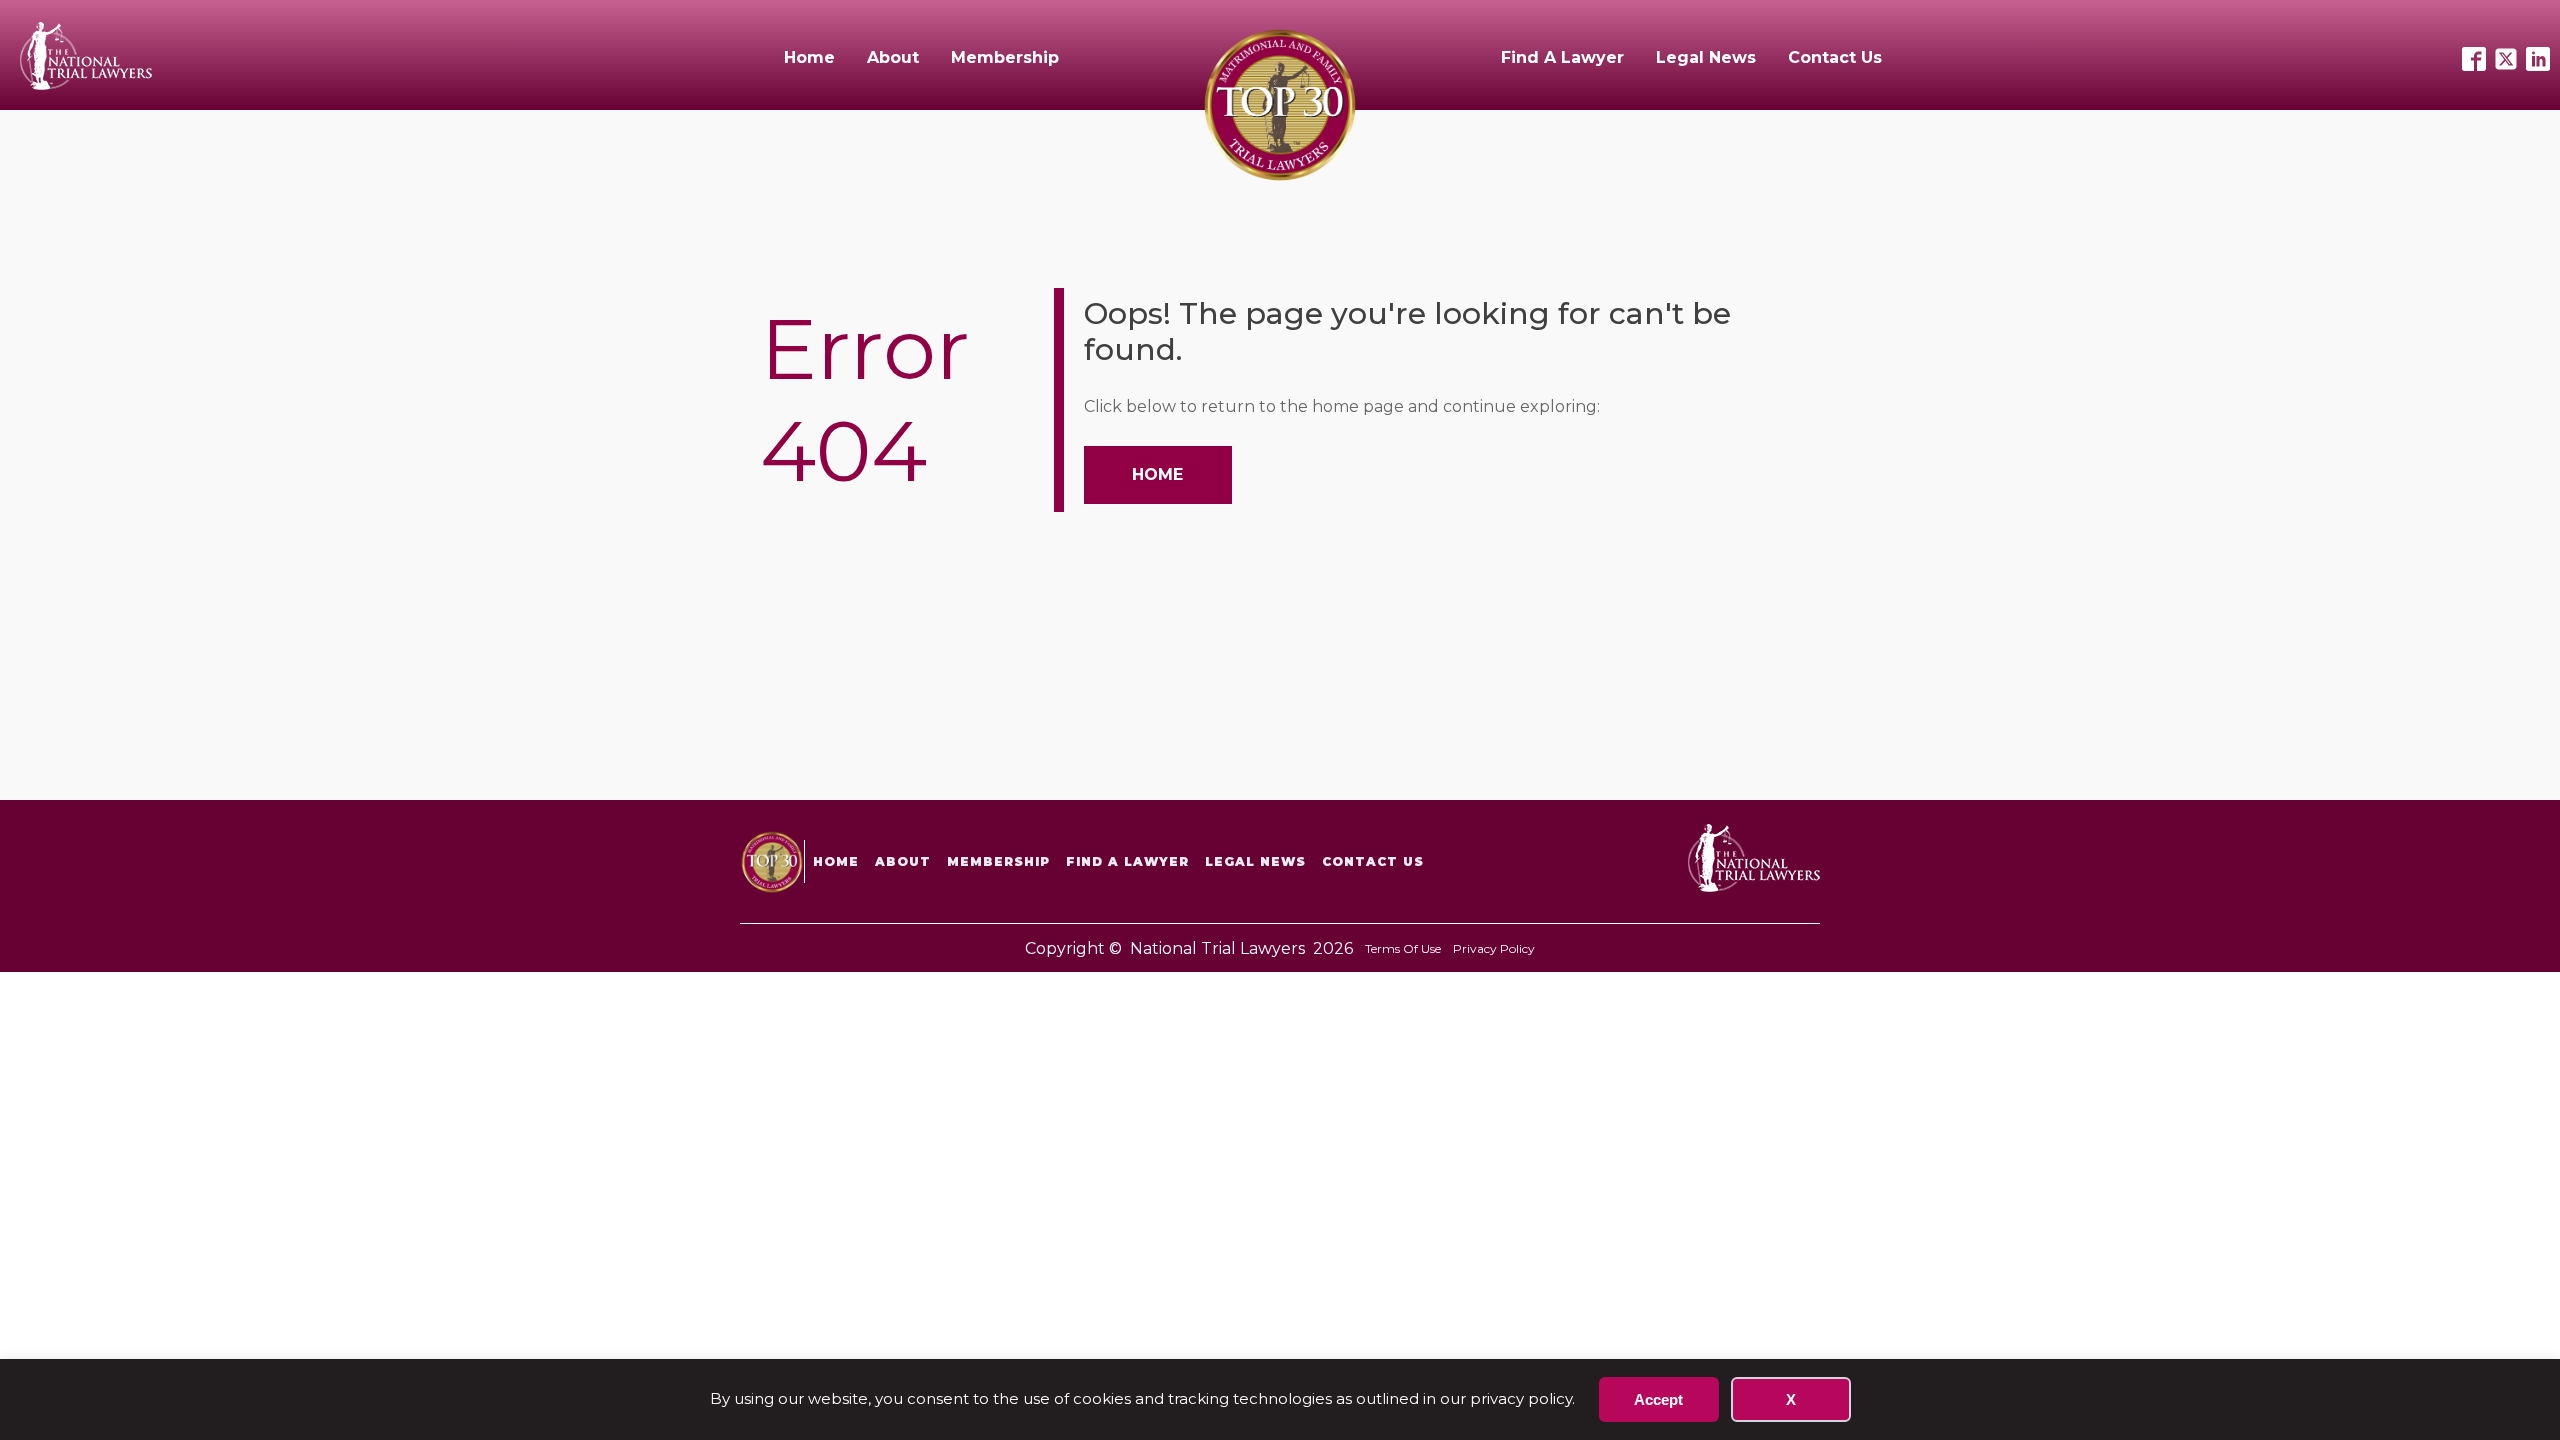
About (893, 57)
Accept (1658, 1399)
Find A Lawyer (1562, 57)
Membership (1005, 57)
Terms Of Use (1403, 948)
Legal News (1706, 57)
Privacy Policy (1494, 948)
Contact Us (1835, 57)
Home (809, 57)
